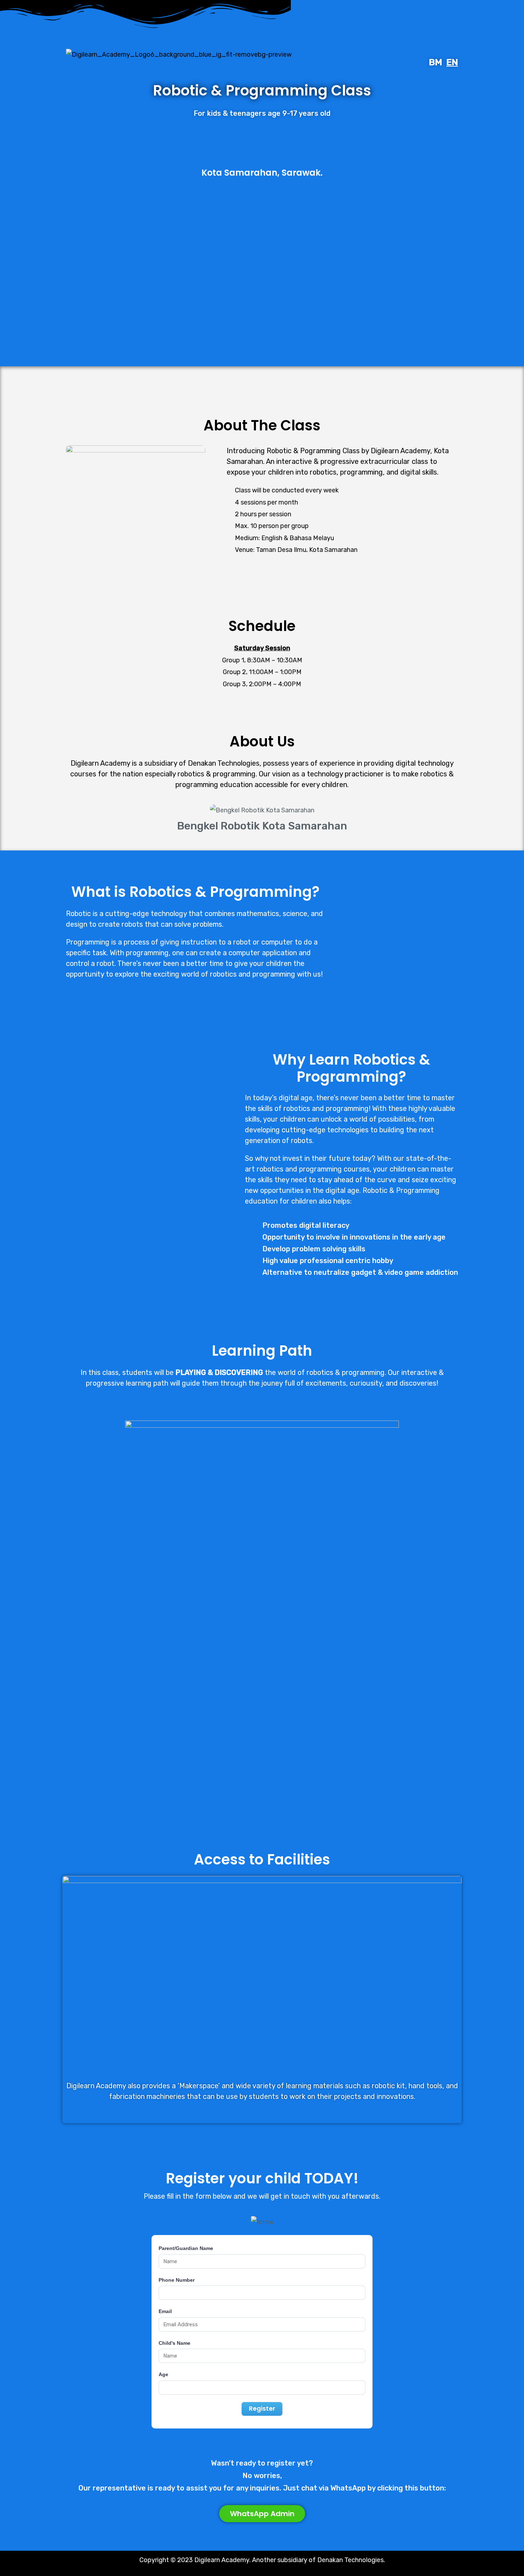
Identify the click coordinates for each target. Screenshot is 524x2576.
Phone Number (177, 2280)
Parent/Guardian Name (186, 2248)
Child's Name (174, 2343)
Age (163, 2374)
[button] (65, 820)
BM (435, 62)
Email (165, 2311)
